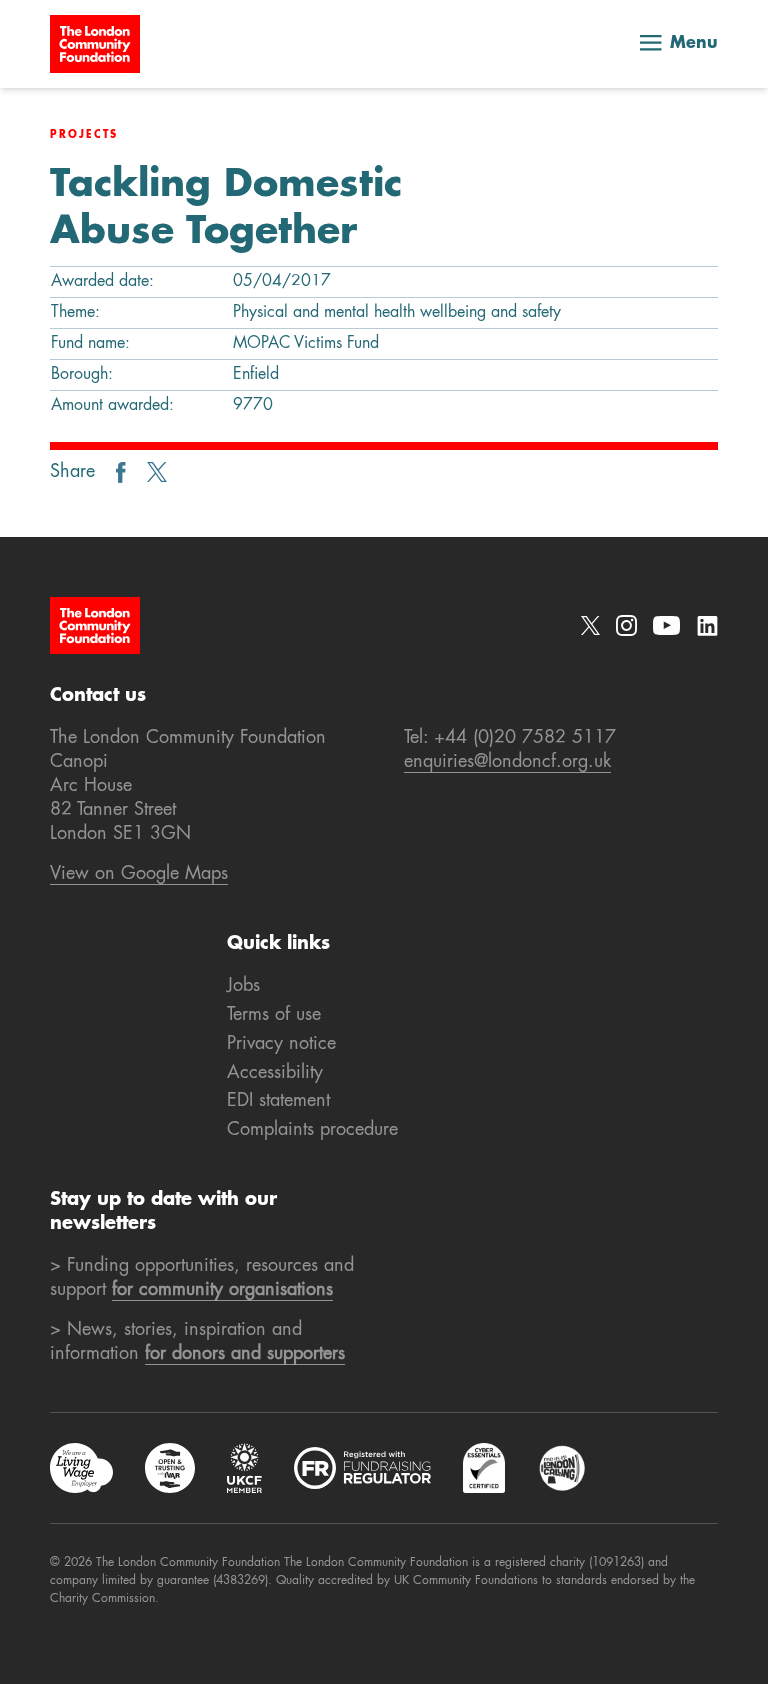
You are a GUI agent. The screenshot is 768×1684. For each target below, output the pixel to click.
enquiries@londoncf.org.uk (507, 762)
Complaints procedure (312, 1130)
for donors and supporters (245, 1354)
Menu (694, 44)
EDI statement (278, 1101)
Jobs (243, 986)
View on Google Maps (139, 874)
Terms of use (274, 1015)
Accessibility (275, 1073)
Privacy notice (281, 1044)
